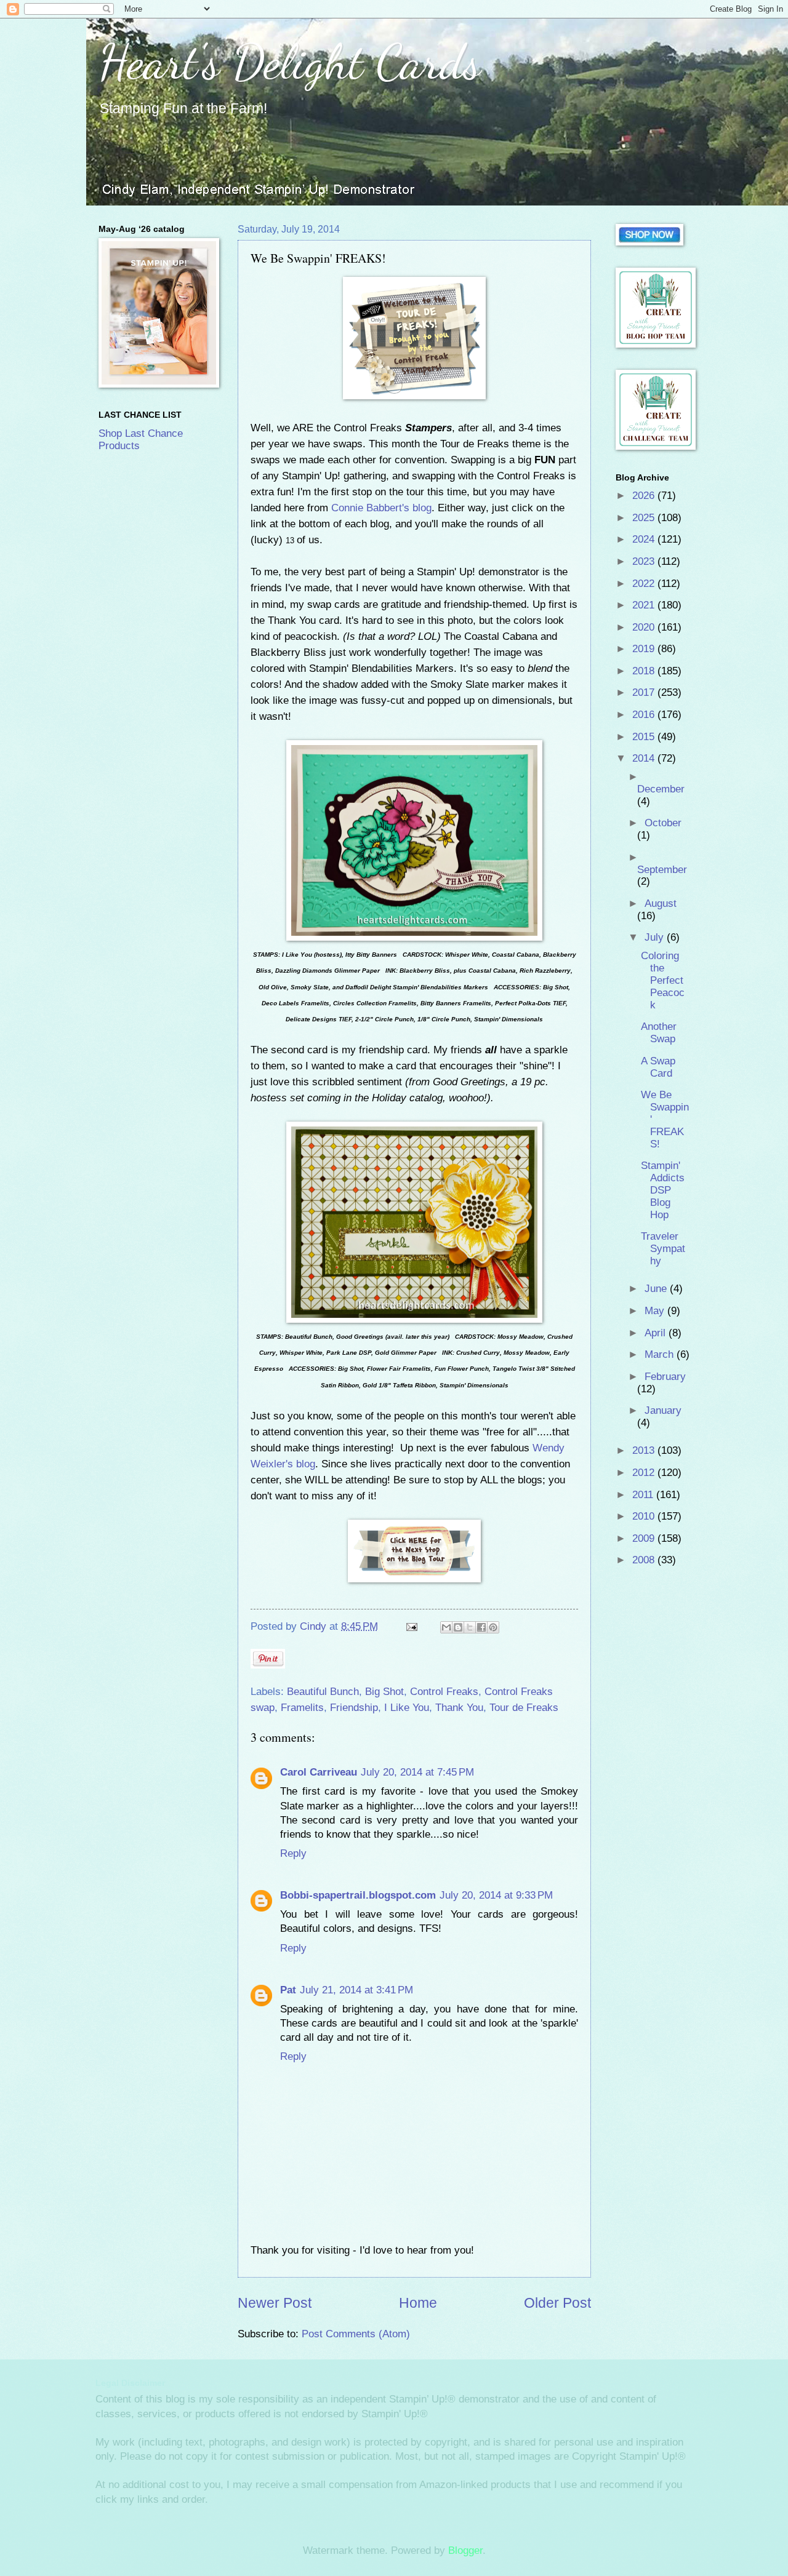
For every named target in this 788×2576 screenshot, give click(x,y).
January (663, 1410)
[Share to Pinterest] (493, 1627)
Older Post (557, 2303)
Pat (288, 1990)
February (665, 1377)
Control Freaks (444, 1692)
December (661, 789)
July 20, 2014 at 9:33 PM (496, 1895)
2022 (645, 584)
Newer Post (275, 2303)
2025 (645, 518)
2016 (645, 715)
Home (418, 2303)
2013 (645, 1450)
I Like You (407, 1708)
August (661, 903)
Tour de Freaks (524, 1708)
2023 (645, 561)
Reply (293, 1853)
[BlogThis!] (458, 1627)
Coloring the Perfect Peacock (663, 980)
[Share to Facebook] (481, 1627)
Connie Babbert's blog (381, 508)
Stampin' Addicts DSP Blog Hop (663, 1190)
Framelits (302, 1708)
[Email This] (446, 1627)
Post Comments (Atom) (356, 2334)
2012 (645, 1473)
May (656, 1311)
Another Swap (659, 1033)
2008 (645, 1560)
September (662, 870)
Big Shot (384, 1692)
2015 (645, 737)
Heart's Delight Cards (290, 62)
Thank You (459, 1708)
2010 (645, 1516)
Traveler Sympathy (663, 1249)
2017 (645, 692)
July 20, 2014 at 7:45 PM (417, 1772)
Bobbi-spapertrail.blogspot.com (358, 1895)
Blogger (465, 2550)
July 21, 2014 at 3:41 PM (356, 1990)
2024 (645, 539)
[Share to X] (470, 1627)
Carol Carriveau (319, 1772)
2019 (645, 649)
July (656, 937)
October (663, 823)
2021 (645, 605)
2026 (645, 496)
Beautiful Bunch (323, 1692)
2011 (644, 1495)
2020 (645, 627)
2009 (645, 1538)
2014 (645, 758)
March (661, 1354)
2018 (645, 671)
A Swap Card (658, 1067)
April (657, 1333)
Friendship (354, 1708)
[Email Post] (411, 1626)
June (657, 1289)
